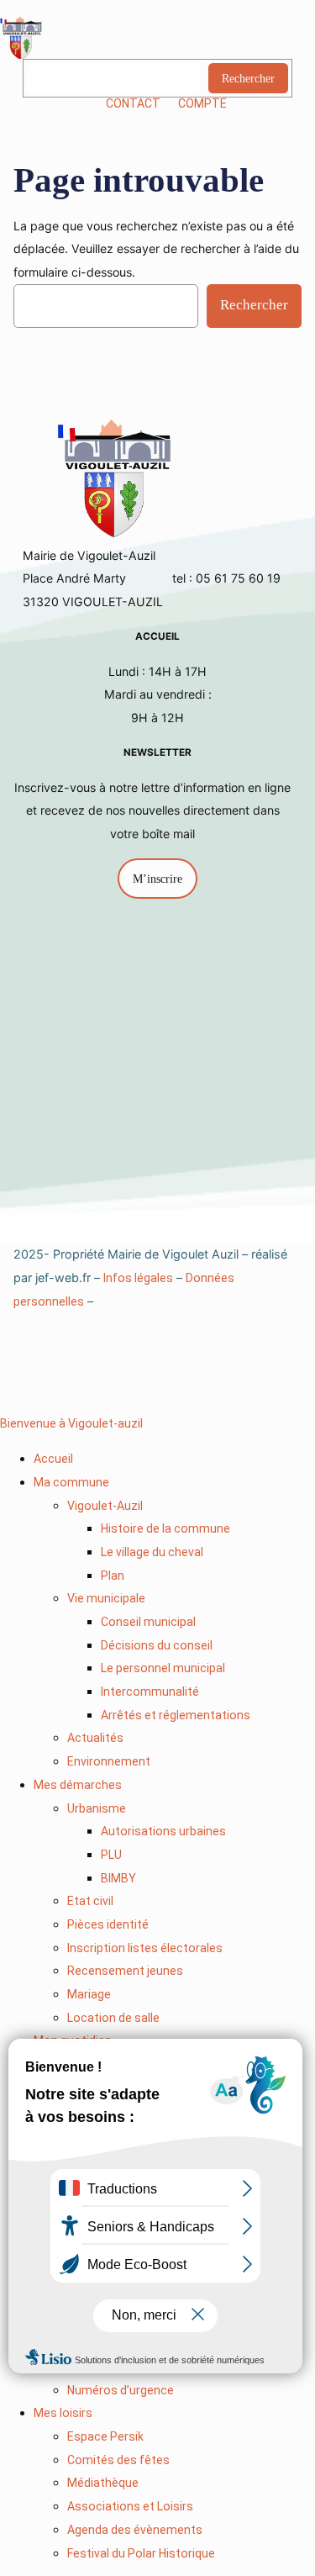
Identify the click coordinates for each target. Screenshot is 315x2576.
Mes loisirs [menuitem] (63, 2413)
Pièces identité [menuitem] (108, 1924)
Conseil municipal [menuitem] (148, 1622)
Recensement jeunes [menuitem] (125, 1971)
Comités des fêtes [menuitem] (118, 2460)
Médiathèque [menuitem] (103, 2483)
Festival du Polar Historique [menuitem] (141, 2553)
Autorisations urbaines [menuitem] (163, 1831)
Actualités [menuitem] (95, 1738)
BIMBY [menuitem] (118, 1878)
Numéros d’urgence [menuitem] (121, 2390)
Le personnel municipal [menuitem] (163, 1668)
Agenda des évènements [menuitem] (135, 2530)
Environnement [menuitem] (109, 1761)
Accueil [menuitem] (53, 1459)
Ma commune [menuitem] (71, 1482)
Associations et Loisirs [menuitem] (130, 2506)
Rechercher (248, 78)
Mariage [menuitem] (89, 1994)
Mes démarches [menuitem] (78, 1785)
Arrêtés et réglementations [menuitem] (176, 1715)
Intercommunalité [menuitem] (150, 1692)
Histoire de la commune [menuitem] (165, 1528)
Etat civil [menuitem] (90, 1901)
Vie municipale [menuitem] (106, 1598)
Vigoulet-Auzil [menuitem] (105, 1506)
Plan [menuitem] (113, 1576)
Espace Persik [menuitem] (105, 2436)
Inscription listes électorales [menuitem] (145, 1948)
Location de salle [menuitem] (113, 2018)
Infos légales (138, 1278)
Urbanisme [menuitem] (97, 1808)
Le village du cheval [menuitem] (152, 1552)
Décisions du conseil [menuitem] (157, 1645)
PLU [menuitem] (111, 1855)
